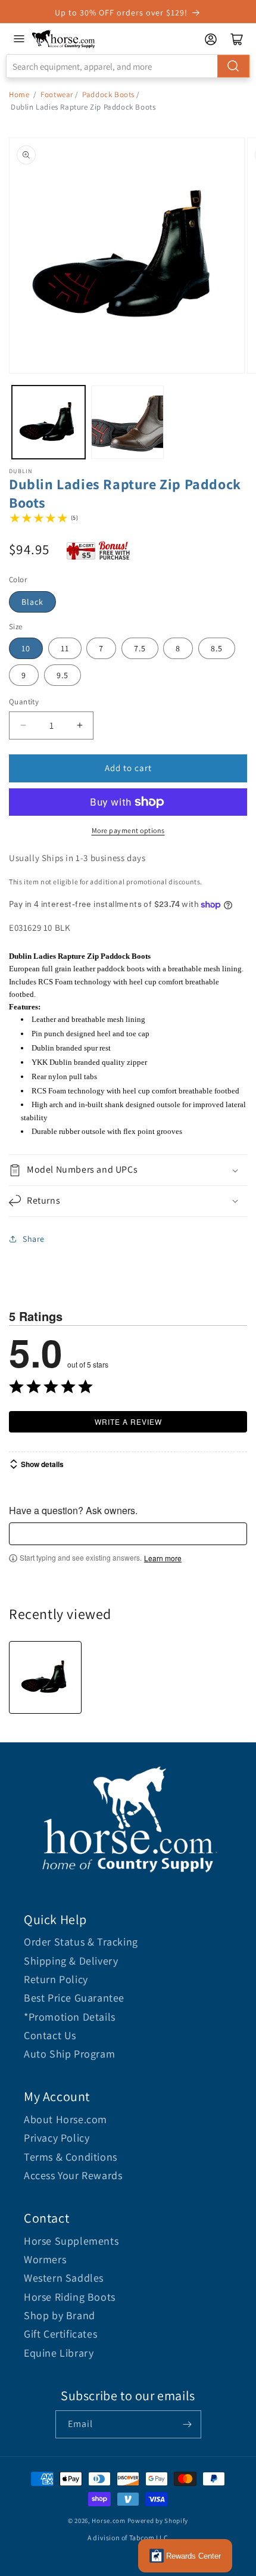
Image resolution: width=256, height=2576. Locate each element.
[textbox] (128, 1534)
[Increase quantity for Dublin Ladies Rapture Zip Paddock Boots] (79, 725)
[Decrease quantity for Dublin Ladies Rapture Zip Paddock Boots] (23, 725)
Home (19, 94)
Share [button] (34, 1239)
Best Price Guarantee (74, 1998)
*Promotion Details (70, 2017)
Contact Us (50, 2035)
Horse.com (108, 2521)
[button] (128, 1170)
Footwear (57, 94)
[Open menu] (19, 39)
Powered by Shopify (158, 2521)
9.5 (63, 675)
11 (65, 648)
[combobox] (128, 66)
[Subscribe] (188, 2424)
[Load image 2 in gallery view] (128, 422)
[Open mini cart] (237, 39)
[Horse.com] (64, 39)
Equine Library (59, 2353)
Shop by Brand (60, 2315)
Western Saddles (64, 2278)
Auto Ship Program (69, 2054)
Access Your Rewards (73, 2175)
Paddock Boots (108, 94)
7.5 (140, 648)
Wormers (45, 2259)
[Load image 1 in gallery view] (49, 422)
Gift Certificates (60, 2334)
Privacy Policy (57, 2138)
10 (26, 648)
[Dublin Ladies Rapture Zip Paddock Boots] (45, 1677)
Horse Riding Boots (70, 2297)
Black (32, 602)
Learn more (163, 1558)
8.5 (217, 648)
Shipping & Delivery (71, 1961)
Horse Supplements (71, 2241)
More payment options (128, 830)
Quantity (24, 702)
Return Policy (56, 1979)
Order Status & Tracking (81, 1942)
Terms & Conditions (71, 2157)
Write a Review (128, 1421)
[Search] (233, 66)
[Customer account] (211, 39)
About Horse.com (65, 2119)
